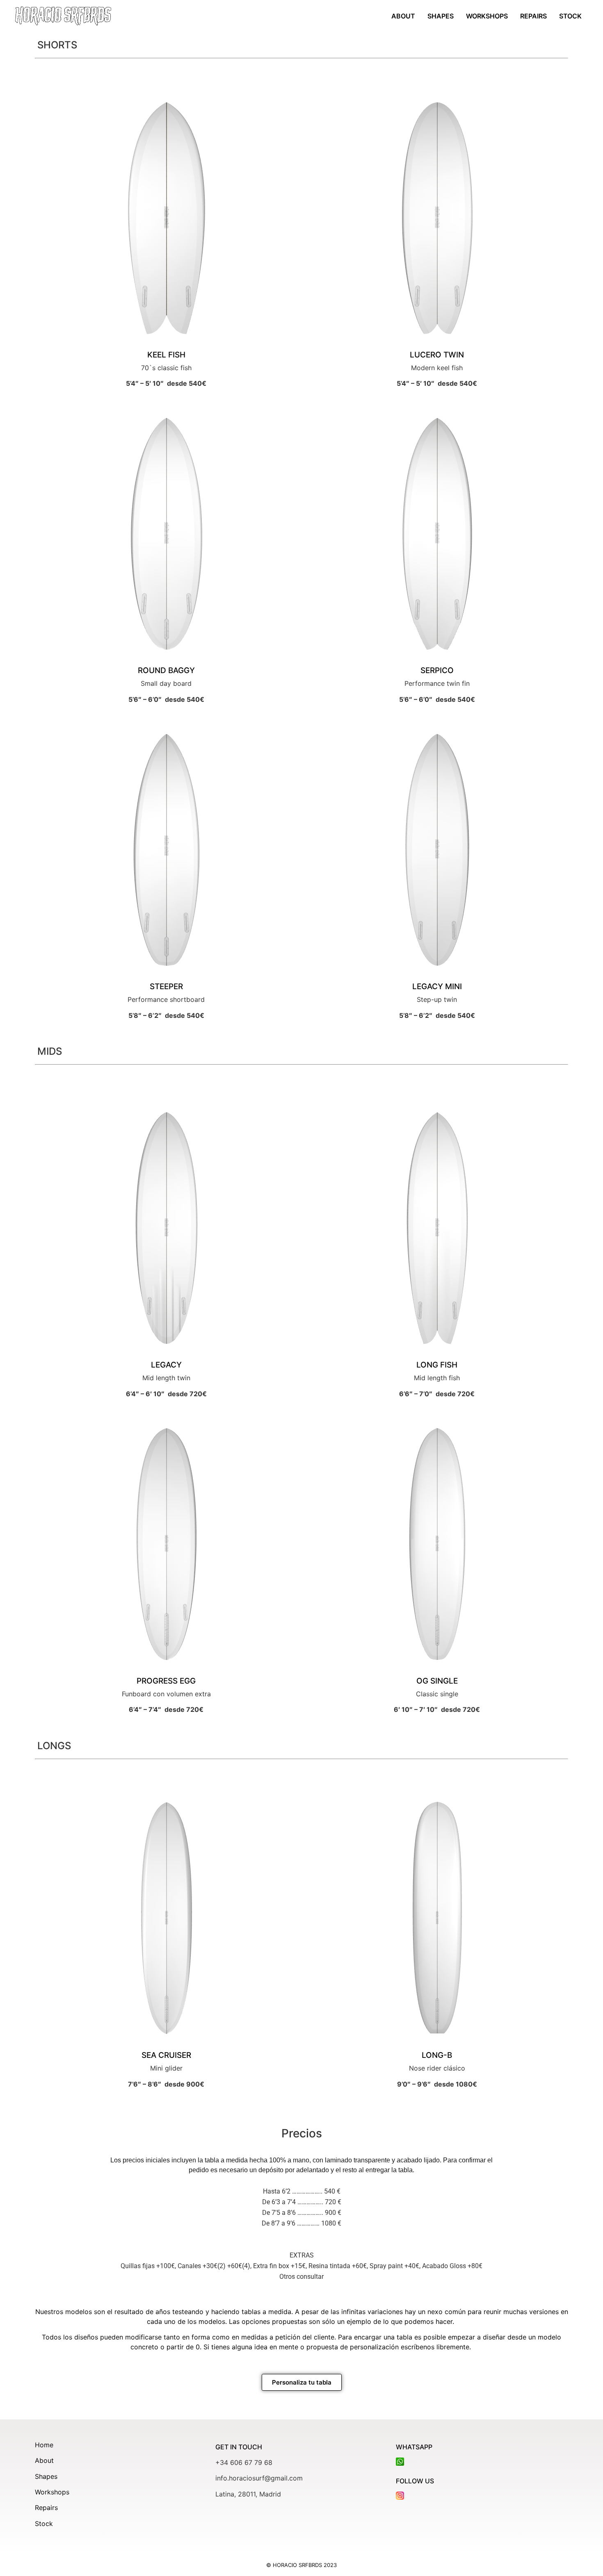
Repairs (46, 2508)
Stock (44, 2524)
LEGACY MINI (437, 986)
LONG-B (437, 2055)
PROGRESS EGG (166, 1681)
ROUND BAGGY (166, 670)
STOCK (570, 16)
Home (44, 2445)
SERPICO (437, 670)
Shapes (46, 2476)
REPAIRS (533, 16)
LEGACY (166, 1365)
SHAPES (441, 16)
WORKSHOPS (487, 16)
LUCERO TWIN (437, 355)
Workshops (52, 2492)
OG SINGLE (437, 1681)
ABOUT (403, 16)
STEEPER (166, 986)
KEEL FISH (166, 355)
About (44, 2460)
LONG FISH (437, 1365)
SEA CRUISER (166, 2055)
